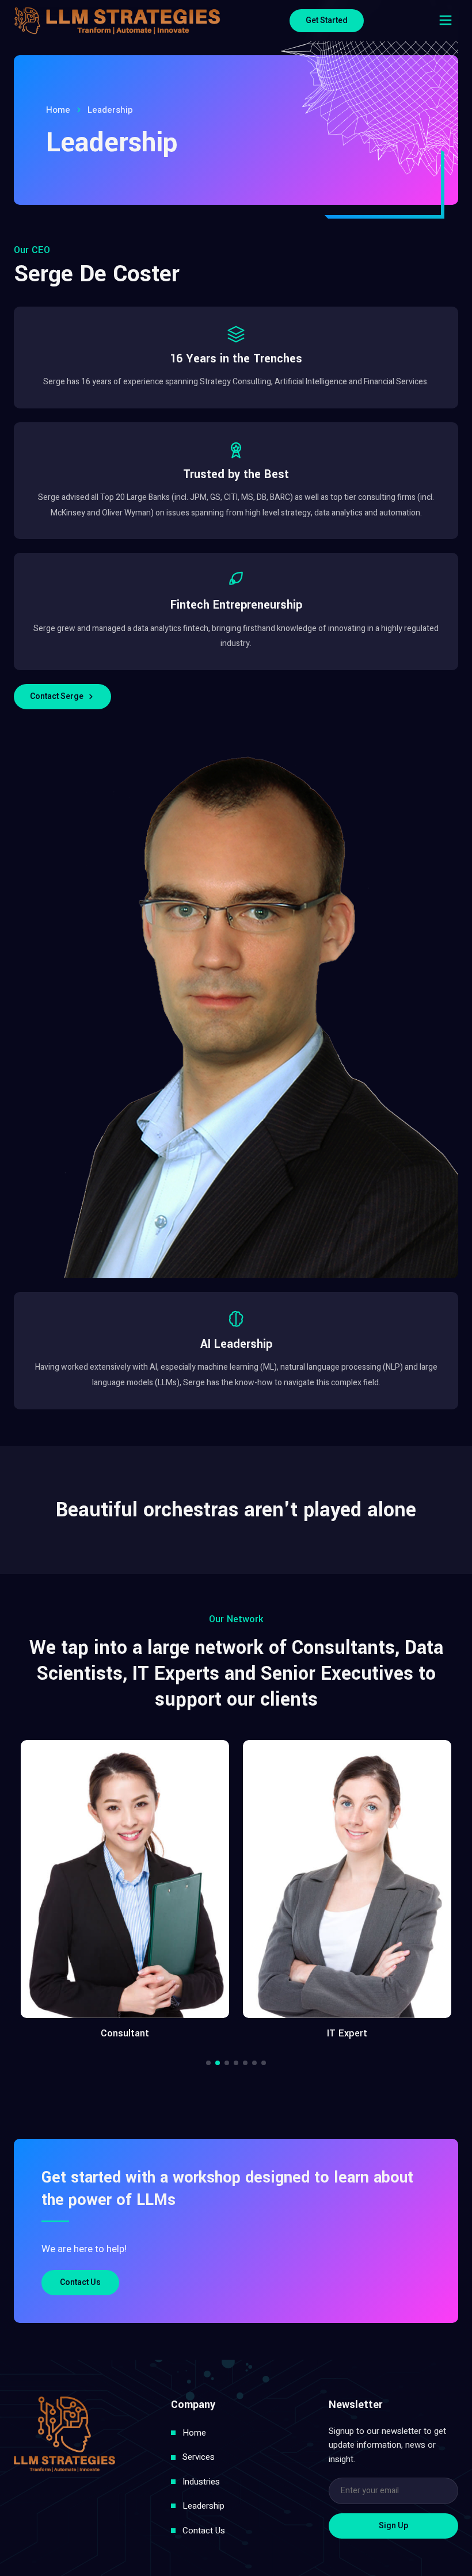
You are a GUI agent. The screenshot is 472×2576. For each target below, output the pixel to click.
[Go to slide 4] (236, 2063)
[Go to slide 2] (218, 2063)
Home (58, 110)
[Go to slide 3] (227, 2063)
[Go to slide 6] (254, 2063)
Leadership (203, 2506)
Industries (201, 2482)
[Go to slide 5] (245, 2063)
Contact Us (80, 2282)
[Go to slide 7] (264, 2063)
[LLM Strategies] (117, 21)
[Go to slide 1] (208, 2063)
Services (199, 2457)
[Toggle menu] (446, 20)
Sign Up (393, 2526)
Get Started (327, 20)
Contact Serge (57, 696)
